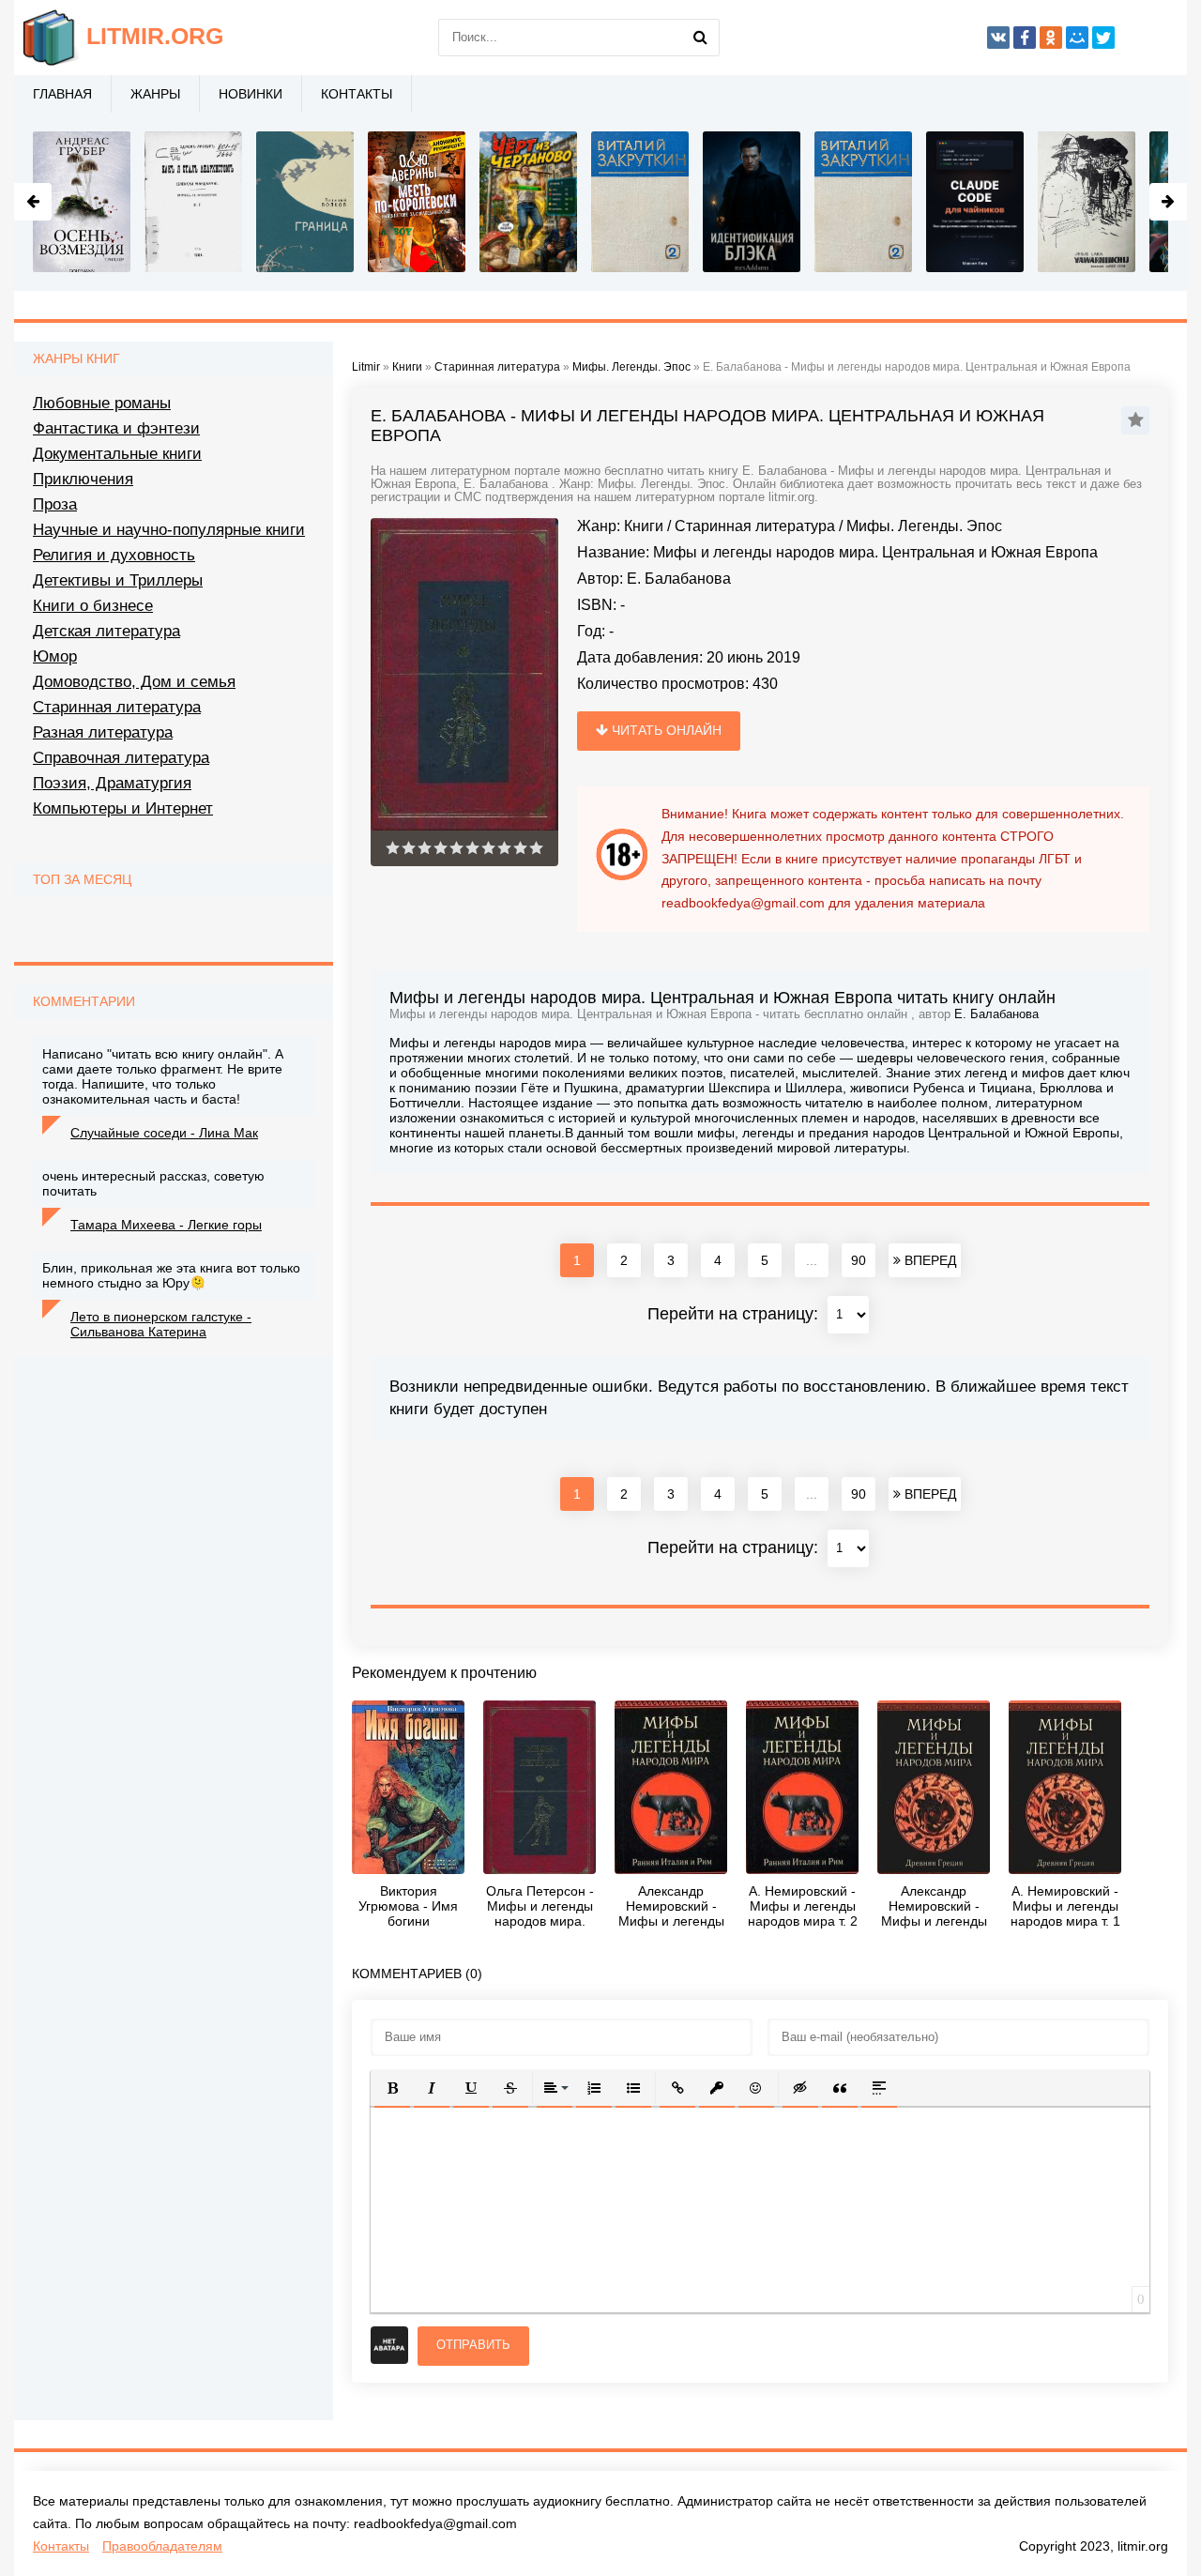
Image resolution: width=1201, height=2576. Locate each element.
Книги (644, 526)
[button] (392, 2088)
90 (859, 1260)
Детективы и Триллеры (118, 580)
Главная (62, 94)
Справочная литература (121, 758)
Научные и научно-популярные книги (169, 530)
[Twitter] (1103, 38)
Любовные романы (102, 403)
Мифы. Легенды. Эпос (924, 526)
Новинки (251, 94)
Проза (55, 504)
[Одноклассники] (1051, 38)
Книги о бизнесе (93, 606)
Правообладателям (162, 2546)
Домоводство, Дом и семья (134, 682)
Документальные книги (117, 454)
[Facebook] (1025, 38)
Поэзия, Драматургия (112, 783)
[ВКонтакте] (998, 38)
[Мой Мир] (1077, 38)
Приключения (83, 479)
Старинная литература (755, 526)
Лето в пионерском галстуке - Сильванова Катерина (161, 1324)
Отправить (473, 2345)
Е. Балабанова (679, 579)
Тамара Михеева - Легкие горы (166, 1225)
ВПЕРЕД (928, 1260)
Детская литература (106, 631)
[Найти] (701, 38)
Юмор (55, 656)
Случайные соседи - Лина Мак (164, 1133)
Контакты (357, 94)
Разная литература (103, 732)
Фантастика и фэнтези (116, 428)
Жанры (155, 94)
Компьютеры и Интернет (123, 808)
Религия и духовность (114, 555)
